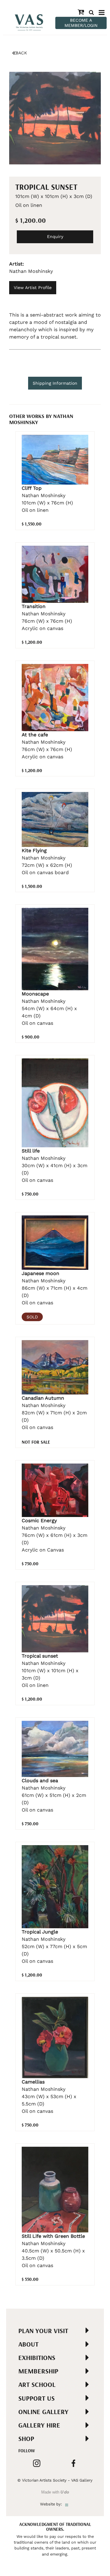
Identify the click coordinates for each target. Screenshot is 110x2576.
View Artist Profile (33, 288)
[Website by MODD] (67, 2504)
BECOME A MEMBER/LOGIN (81, 23)
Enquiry (55, 236)
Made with (55, 2492)
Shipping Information (55, 383)
